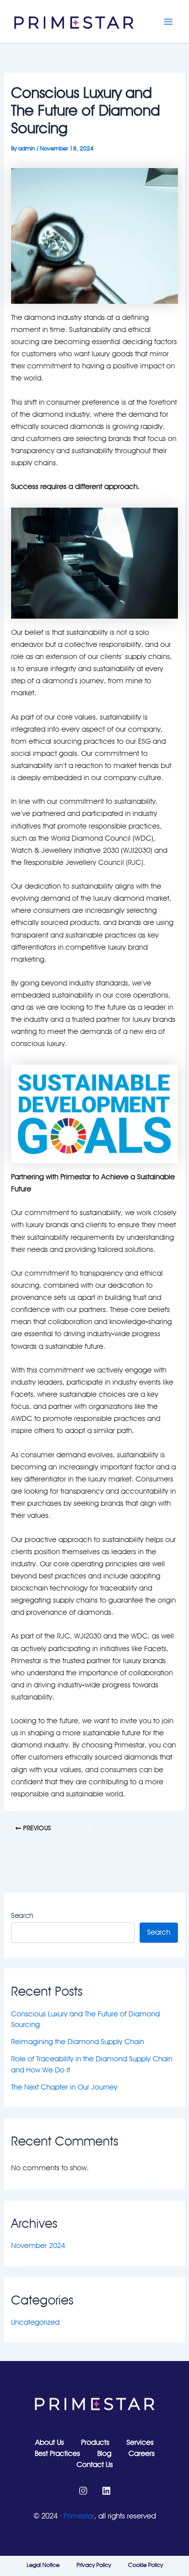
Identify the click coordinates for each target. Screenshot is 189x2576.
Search (22, 1915)
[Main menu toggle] (168, 22)
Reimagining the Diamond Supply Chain (78, 2041)
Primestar (79, 2516)
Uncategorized (35, 2322)
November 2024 (38, 2245)
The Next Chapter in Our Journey (64, 2087)
